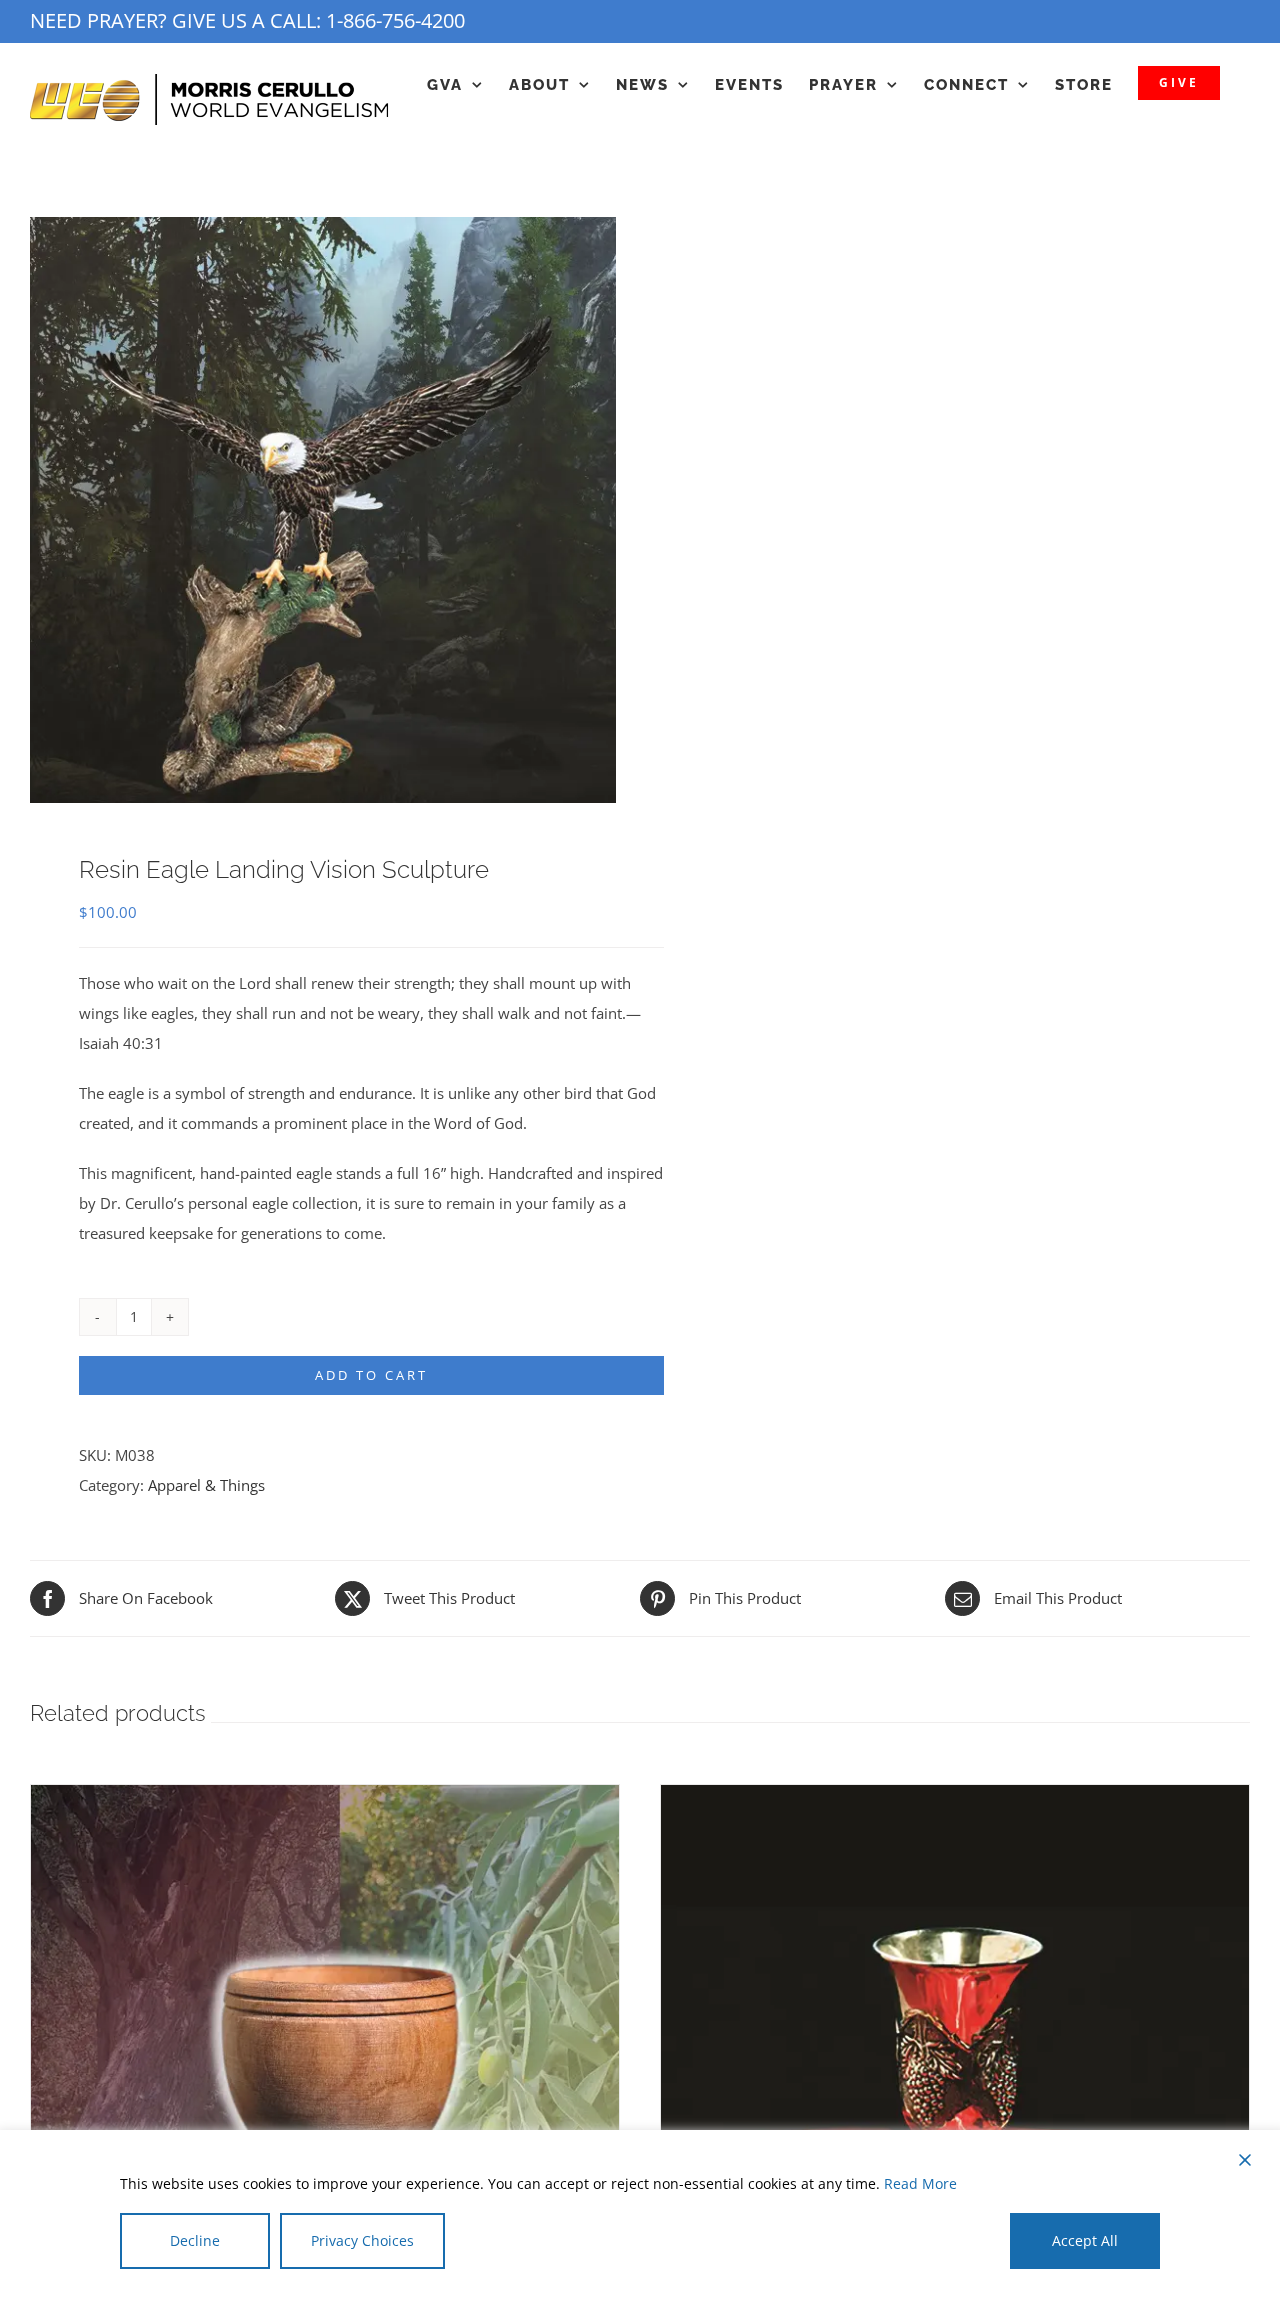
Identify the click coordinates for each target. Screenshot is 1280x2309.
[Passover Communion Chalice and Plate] (955, 1800)
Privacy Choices (362, 2240)
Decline (195, 2240)
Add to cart (371, 1375)
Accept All (1085, 2240)
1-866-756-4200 (395, 20)
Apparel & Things (206, 1485)
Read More (920, 2183)
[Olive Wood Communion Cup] (325, 1800)
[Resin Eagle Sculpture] (323, 510)
